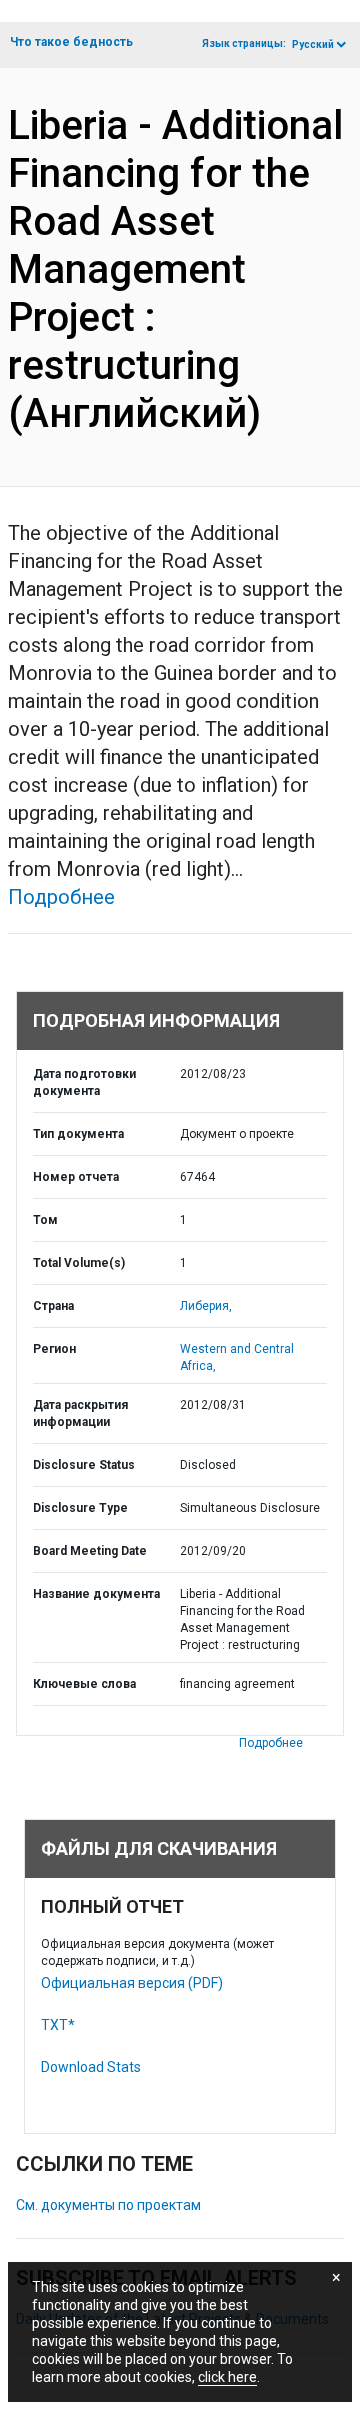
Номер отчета (76, 1177)
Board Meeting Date (90, 1551)
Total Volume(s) (79, 1263)
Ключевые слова (84, 1684)
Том (45, 1220)
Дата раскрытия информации (80, 1413)
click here (227, 2377)
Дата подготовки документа (84, 1082)
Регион (54, 1349)
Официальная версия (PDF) (132, 1983)
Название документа (96, 1594)
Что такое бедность (71, 42)
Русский (313, 44)
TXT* (58, 2025)
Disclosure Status (84, 1465)
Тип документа (78, 1134)
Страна (53, 1306)
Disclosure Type (80, 1508)
